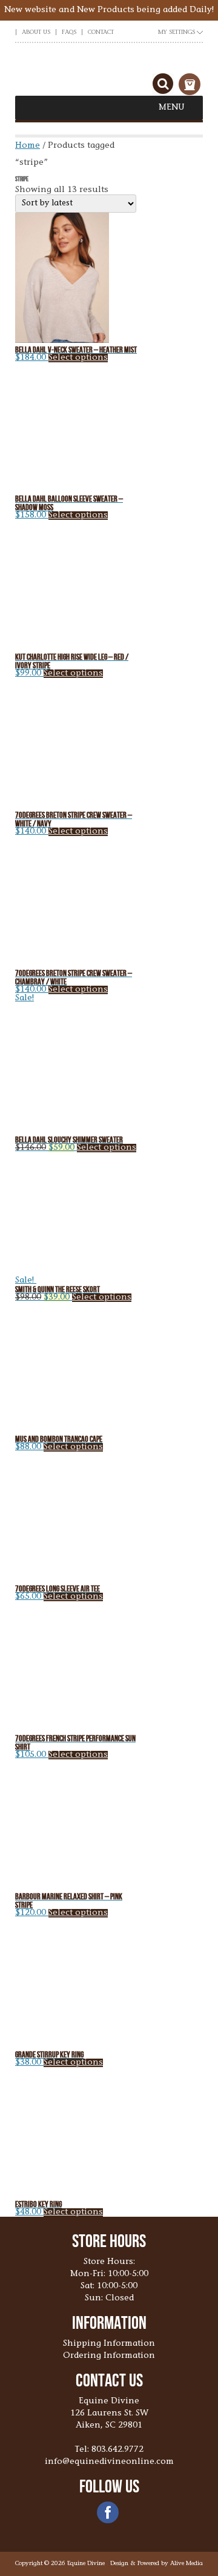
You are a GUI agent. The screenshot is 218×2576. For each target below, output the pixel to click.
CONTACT (101, 33)
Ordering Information (109, 2356)
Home (28, 146)
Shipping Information (109, 2344)
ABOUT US (36, 33)
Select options (78, 358)
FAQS (69, 33)
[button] (172, 108)
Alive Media (187, 2564)
